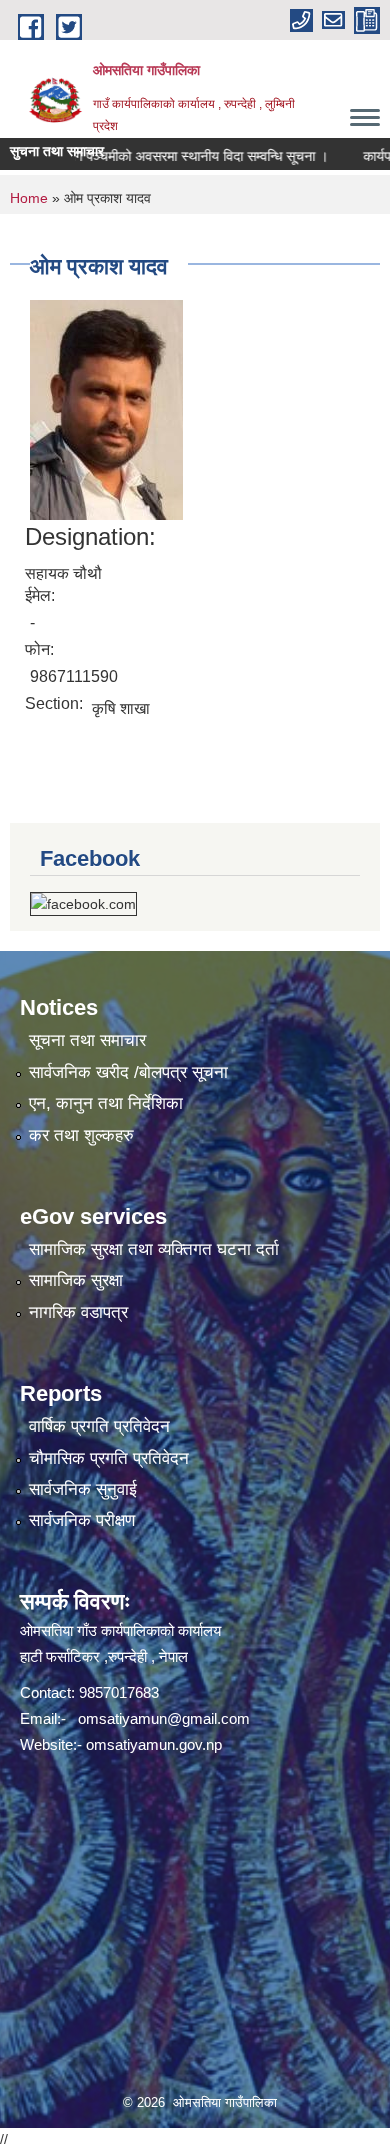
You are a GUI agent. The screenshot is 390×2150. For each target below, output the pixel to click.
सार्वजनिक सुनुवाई (83, 1489)
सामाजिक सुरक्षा (76, 1280)
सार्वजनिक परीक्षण (82, 1520)
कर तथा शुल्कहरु (81, 1135)
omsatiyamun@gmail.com (164, 1718)
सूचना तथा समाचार (87, 1040)
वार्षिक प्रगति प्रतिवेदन (99, 1426)
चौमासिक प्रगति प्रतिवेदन (109, 1458)
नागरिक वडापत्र (78, 1312)
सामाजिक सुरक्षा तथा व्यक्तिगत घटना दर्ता (154, 1249)
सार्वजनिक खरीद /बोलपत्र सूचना (128, 1072)
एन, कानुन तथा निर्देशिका (106, 1103)
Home (29, 198)
